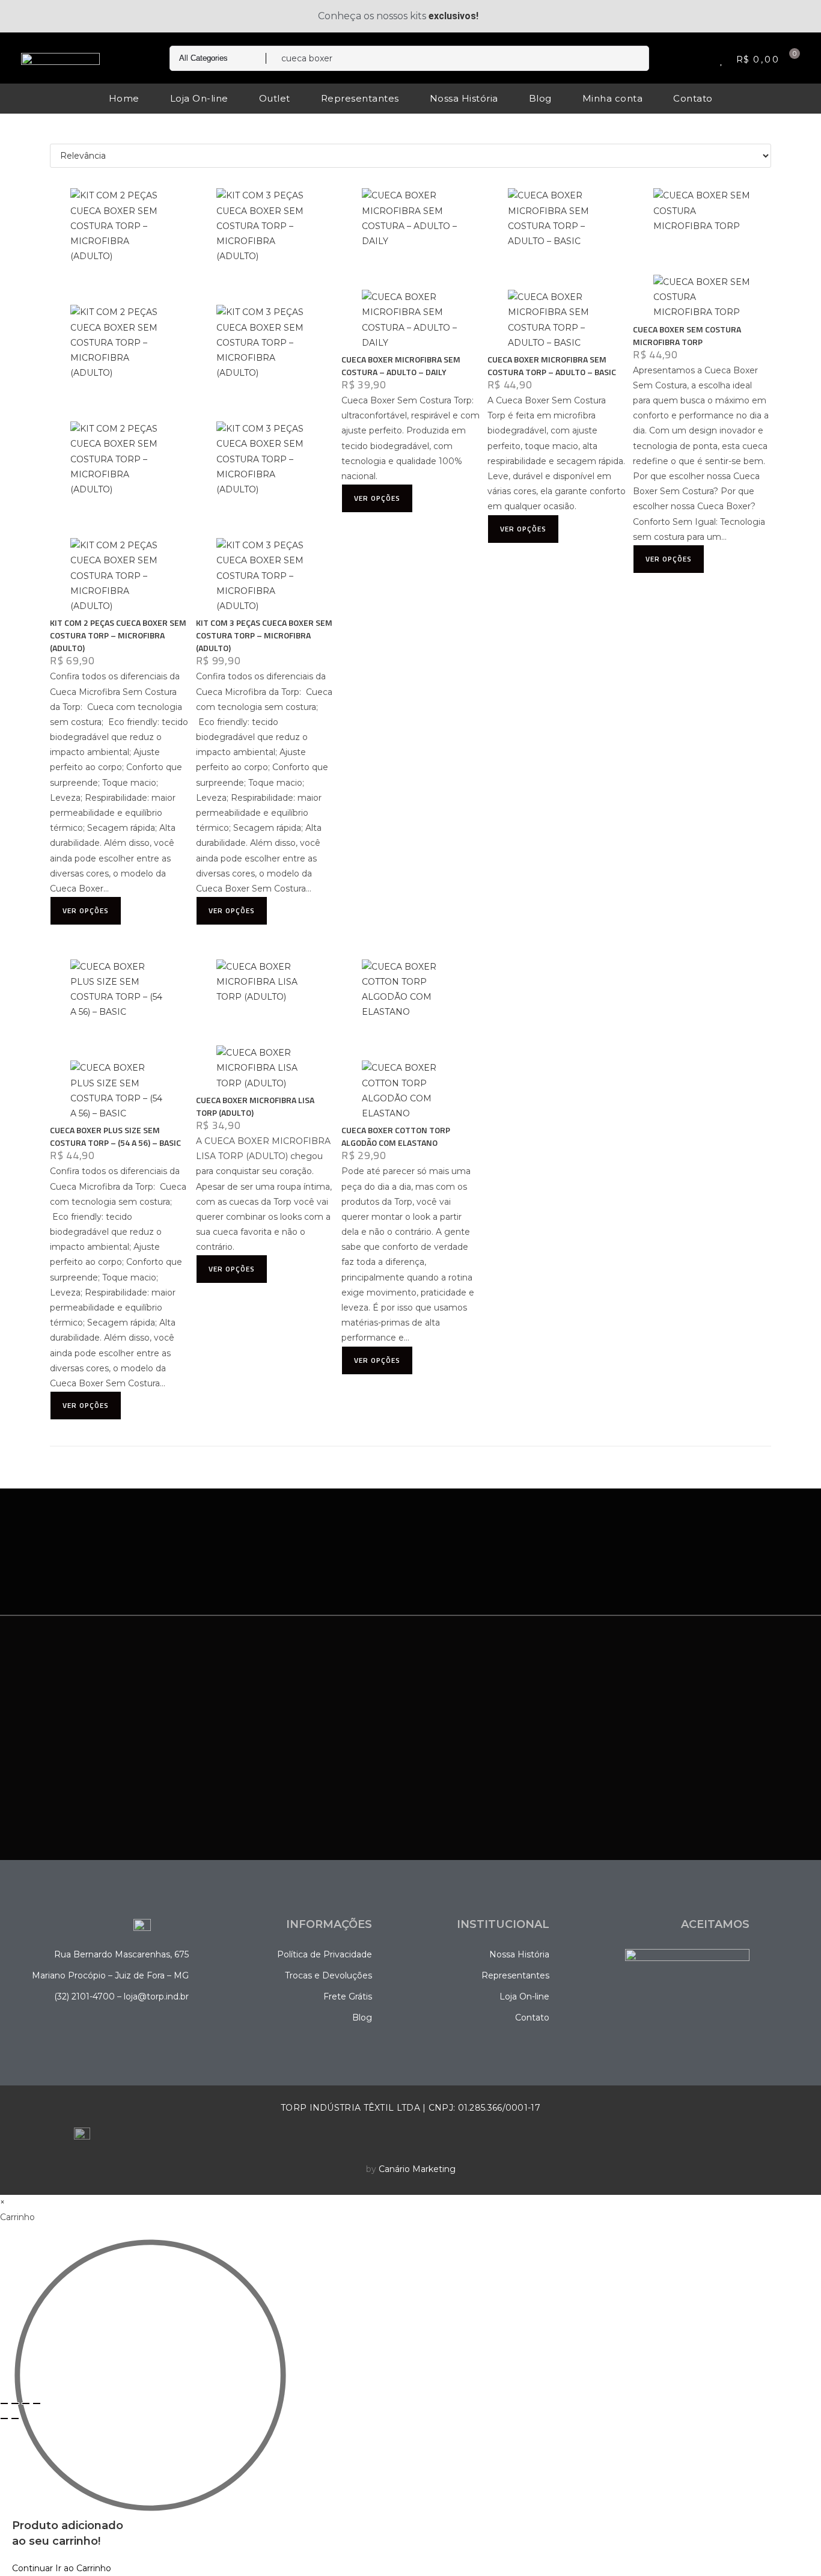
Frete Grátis (348, 1996)
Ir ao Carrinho (83, 2568)
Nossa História (464, 98)
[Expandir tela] (15, 2403)
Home (124, 98)
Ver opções (86, 910)
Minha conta (613, 98)
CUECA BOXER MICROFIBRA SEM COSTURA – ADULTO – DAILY (401, 366)
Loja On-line (199, 98)
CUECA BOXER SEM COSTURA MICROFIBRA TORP (687, 335)
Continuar (32, 2568)
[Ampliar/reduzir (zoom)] (4, 2403)
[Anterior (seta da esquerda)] (4, 2418)
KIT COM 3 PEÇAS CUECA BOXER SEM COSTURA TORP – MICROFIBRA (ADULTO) (264, 635)
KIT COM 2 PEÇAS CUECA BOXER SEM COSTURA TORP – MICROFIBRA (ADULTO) (118, 635)
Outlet (275, 98)
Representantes (360, 98)
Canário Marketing (417, 2169)
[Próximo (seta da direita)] (15, 2418)
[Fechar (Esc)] (37, 2403)
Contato (693, 98)
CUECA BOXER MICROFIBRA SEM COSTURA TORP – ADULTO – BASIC (552, 366)
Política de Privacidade (325, 1954)
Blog (540, 98)
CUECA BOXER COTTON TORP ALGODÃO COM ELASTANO (396, 1136)
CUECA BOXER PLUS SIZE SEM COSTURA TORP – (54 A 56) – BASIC (115, 1136)
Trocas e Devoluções (328, 1975)
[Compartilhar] (26, 2403)
